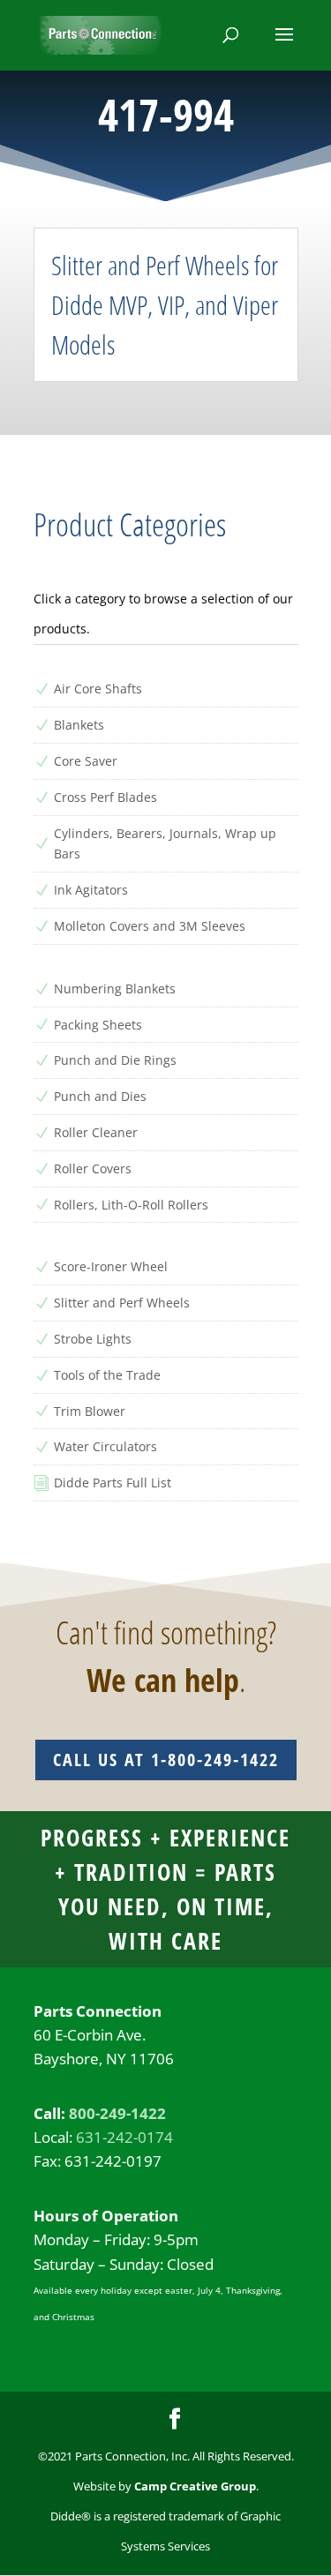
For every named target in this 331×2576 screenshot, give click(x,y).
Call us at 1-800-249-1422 (166, 1760)
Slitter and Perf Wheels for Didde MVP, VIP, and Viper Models (165, 305)
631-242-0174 (124, 2137)
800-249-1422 (117, 2113)
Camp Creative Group (195, 2486)
